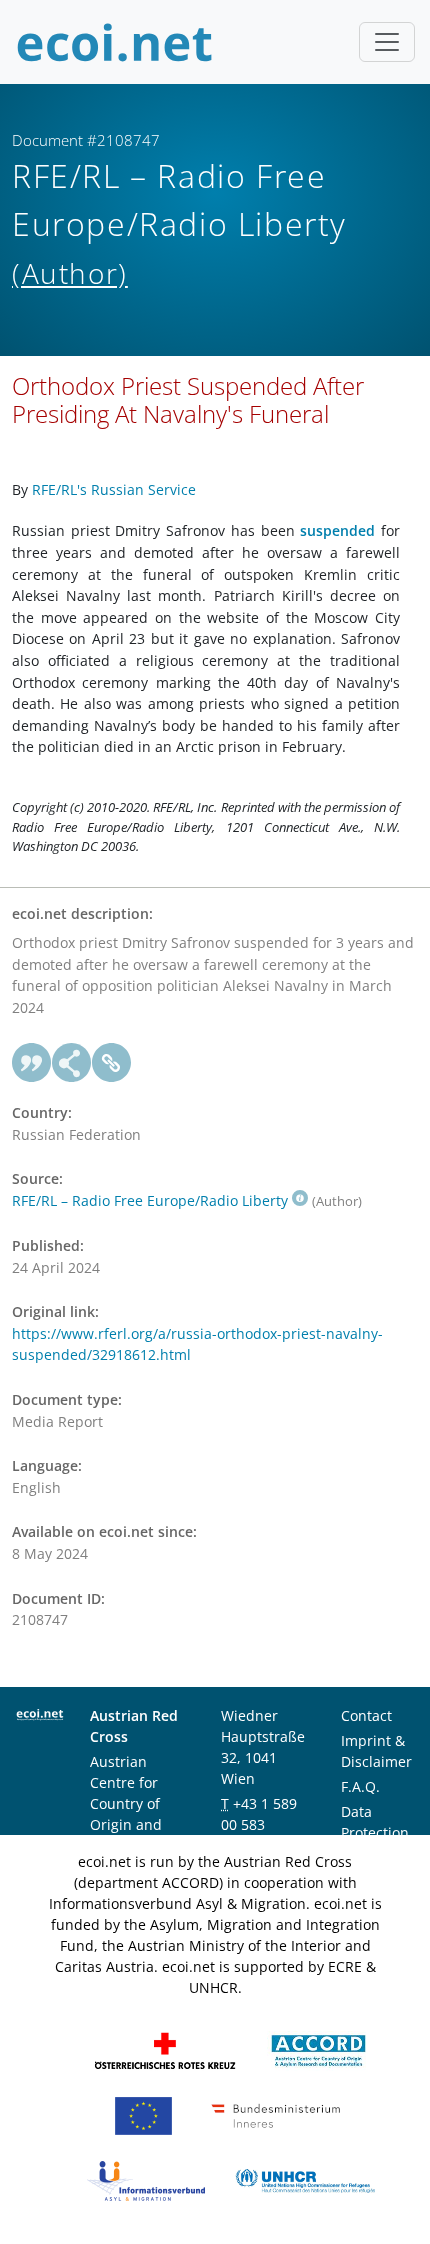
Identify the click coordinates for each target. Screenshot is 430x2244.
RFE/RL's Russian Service (114, 489)
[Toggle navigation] (387, 42)
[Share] (72, 1063)
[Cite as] (32, 1063)
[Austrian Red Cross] (165, 2049)
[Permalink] (112, 1063)
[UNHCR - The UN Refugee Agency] (305, 2179)
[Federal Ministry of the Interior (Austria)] (276, 2114)
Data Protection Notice (375, 1832)
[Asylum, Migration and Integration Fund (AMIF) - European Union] (143, 2114)
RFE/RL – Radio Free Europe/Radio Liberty (150, 1200)
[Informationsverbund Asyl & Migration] (146, 2179)
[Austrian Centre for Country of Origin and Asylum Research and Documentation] (318, 2049)
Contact (366, 1715)
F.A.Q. (360, 1786)
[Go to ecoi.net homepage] (115, 42)
